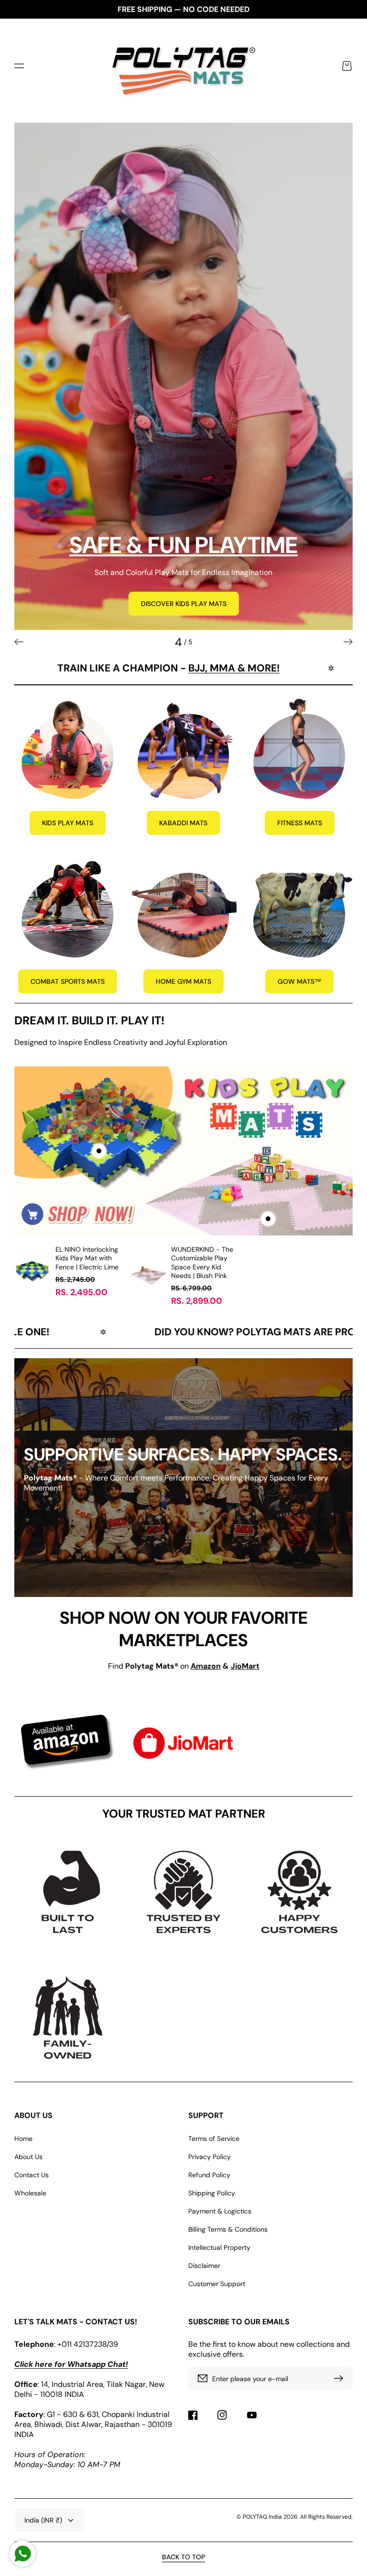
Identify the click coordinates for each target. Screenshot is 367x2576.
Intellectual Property (219, 2247)
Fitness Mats (300, 823)
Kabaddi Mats (183, 823)
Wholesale (30, 2193)
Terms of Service (214, 2139)
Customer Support (217, 2284)
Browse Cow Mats (69, 604)
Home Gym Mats (183, 981)
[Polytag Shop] (184, 66)
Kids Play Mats (68, 823)
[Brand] (68, 1743)
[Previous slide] (19, 642)
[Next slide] (348, 642)
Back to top (183, 2557)
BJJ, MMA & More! (135, 668)
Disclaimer (204, 2266)
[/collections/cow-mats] (183, 376)
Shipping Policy (212, 2193)
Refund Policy (209, 2175)
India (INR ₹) (43, 2520)
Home (23, 2139)
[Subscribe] (341, 2378)
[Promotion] (68, 748)
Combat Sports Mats (68, 981)
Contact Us (32, 2175)
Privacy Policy (210, 2157)
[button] (19, 66)
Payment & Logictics (220, 2211)
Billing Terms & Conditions (228, 2229)
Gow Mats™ (299, 981)
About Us (28, 2157)
